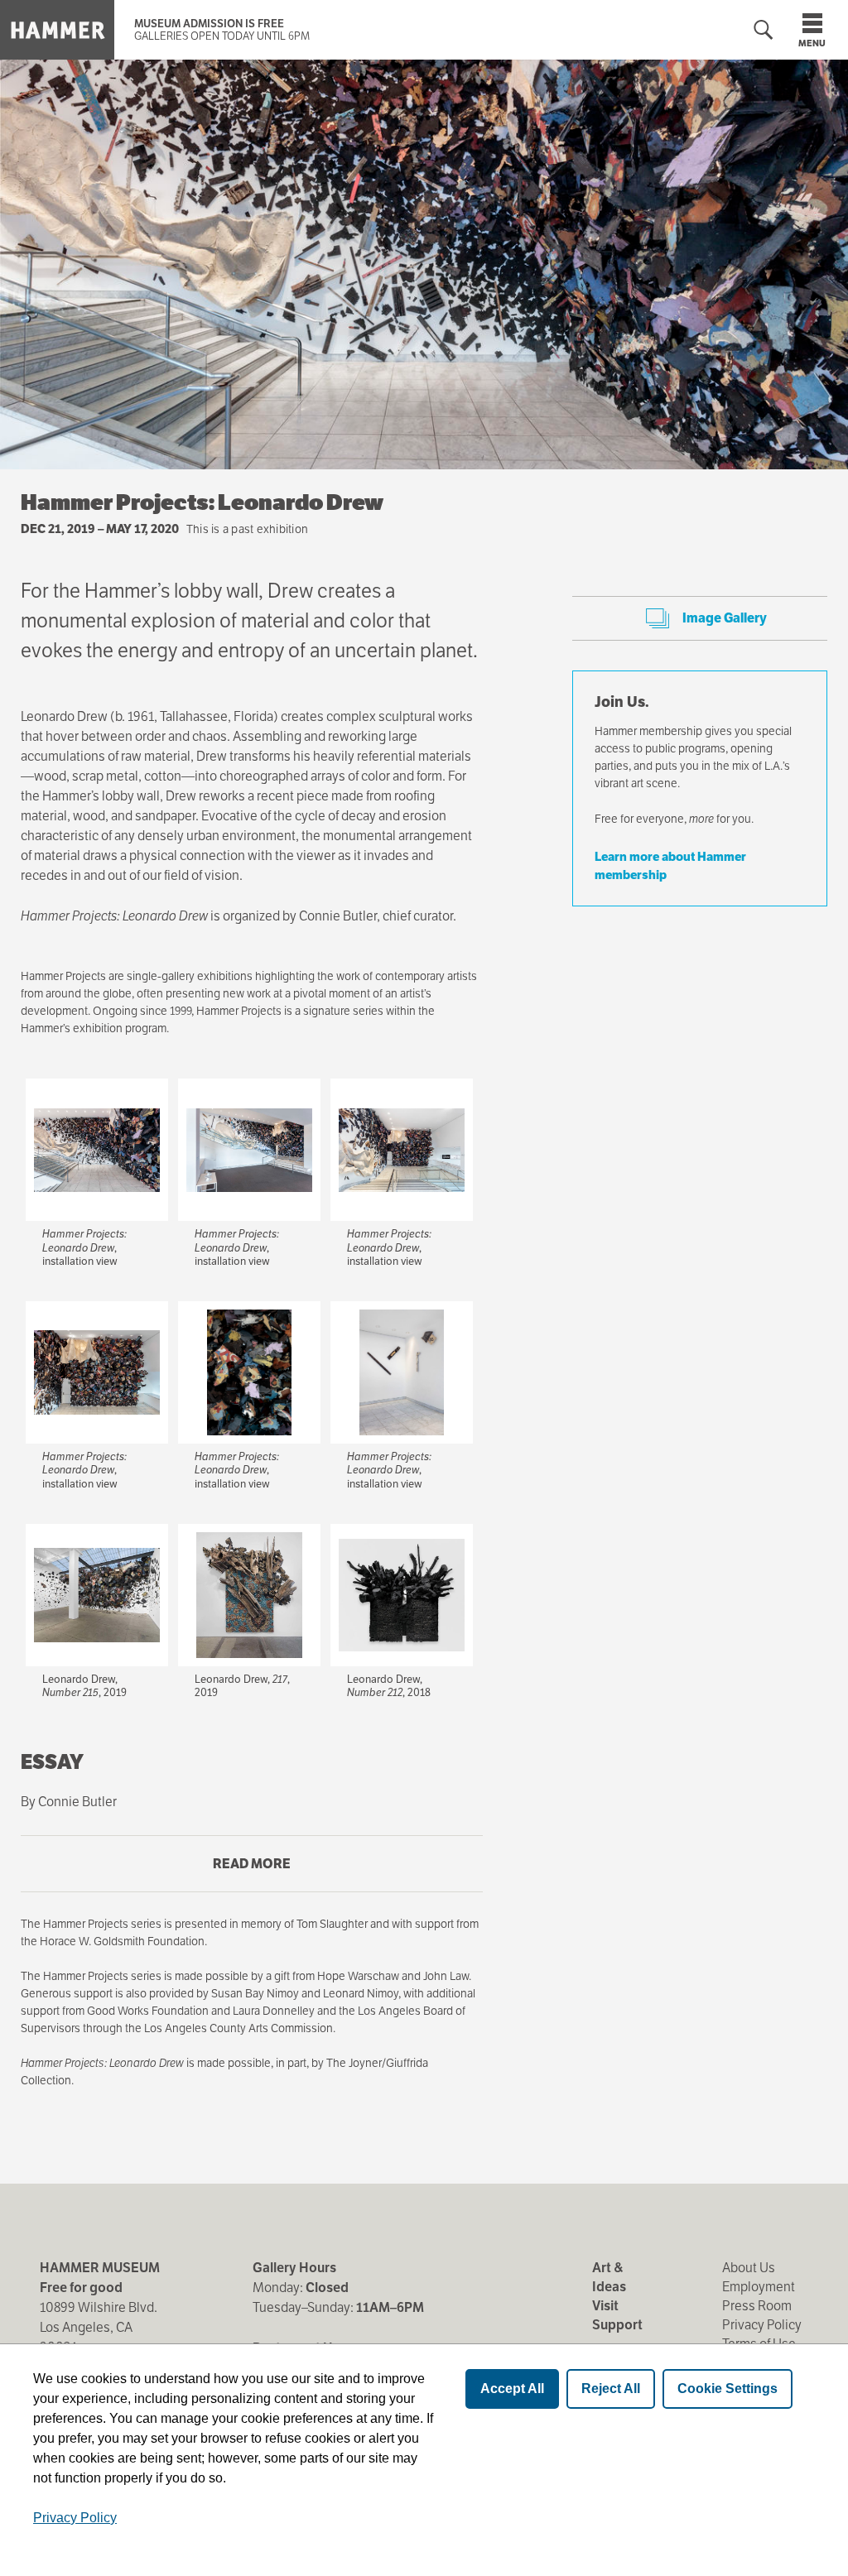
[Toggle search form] (764, 30)
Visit (605, 2306)
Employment (759, 2287)
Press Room (757, 2306)
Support (617, 2325)
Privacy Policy (762, 2325)
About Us (749, 2268)
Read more (284, 1874)
